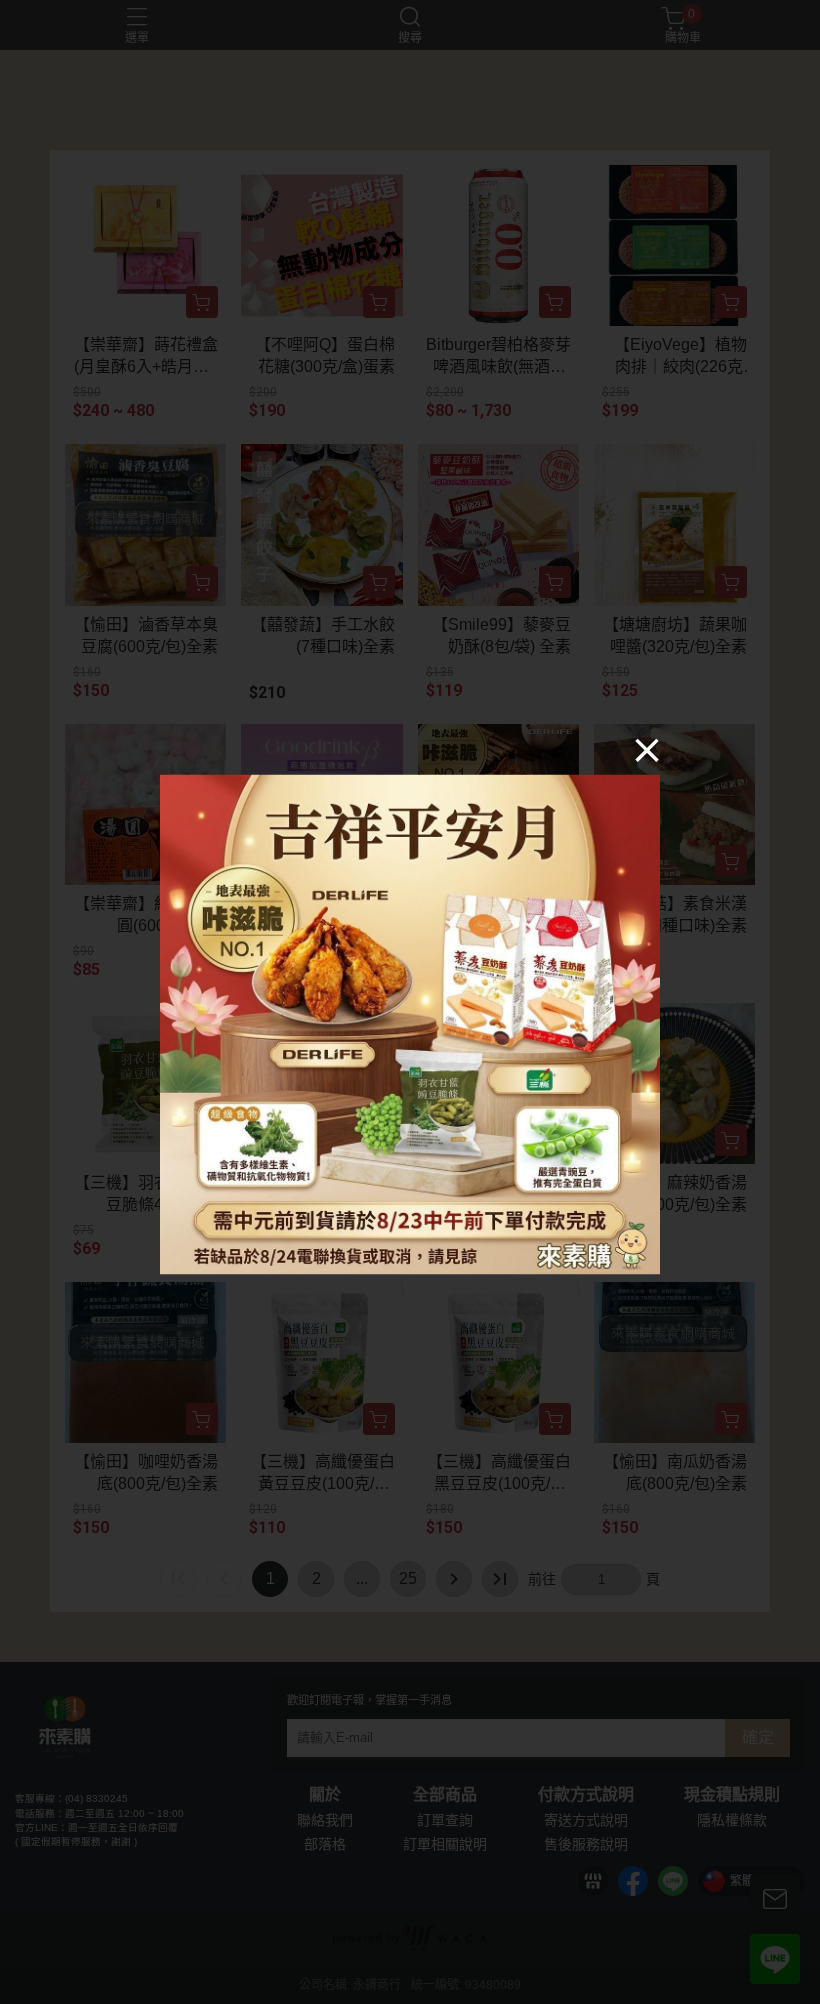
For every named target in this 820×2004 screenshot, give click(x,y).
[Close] (647, 750)
